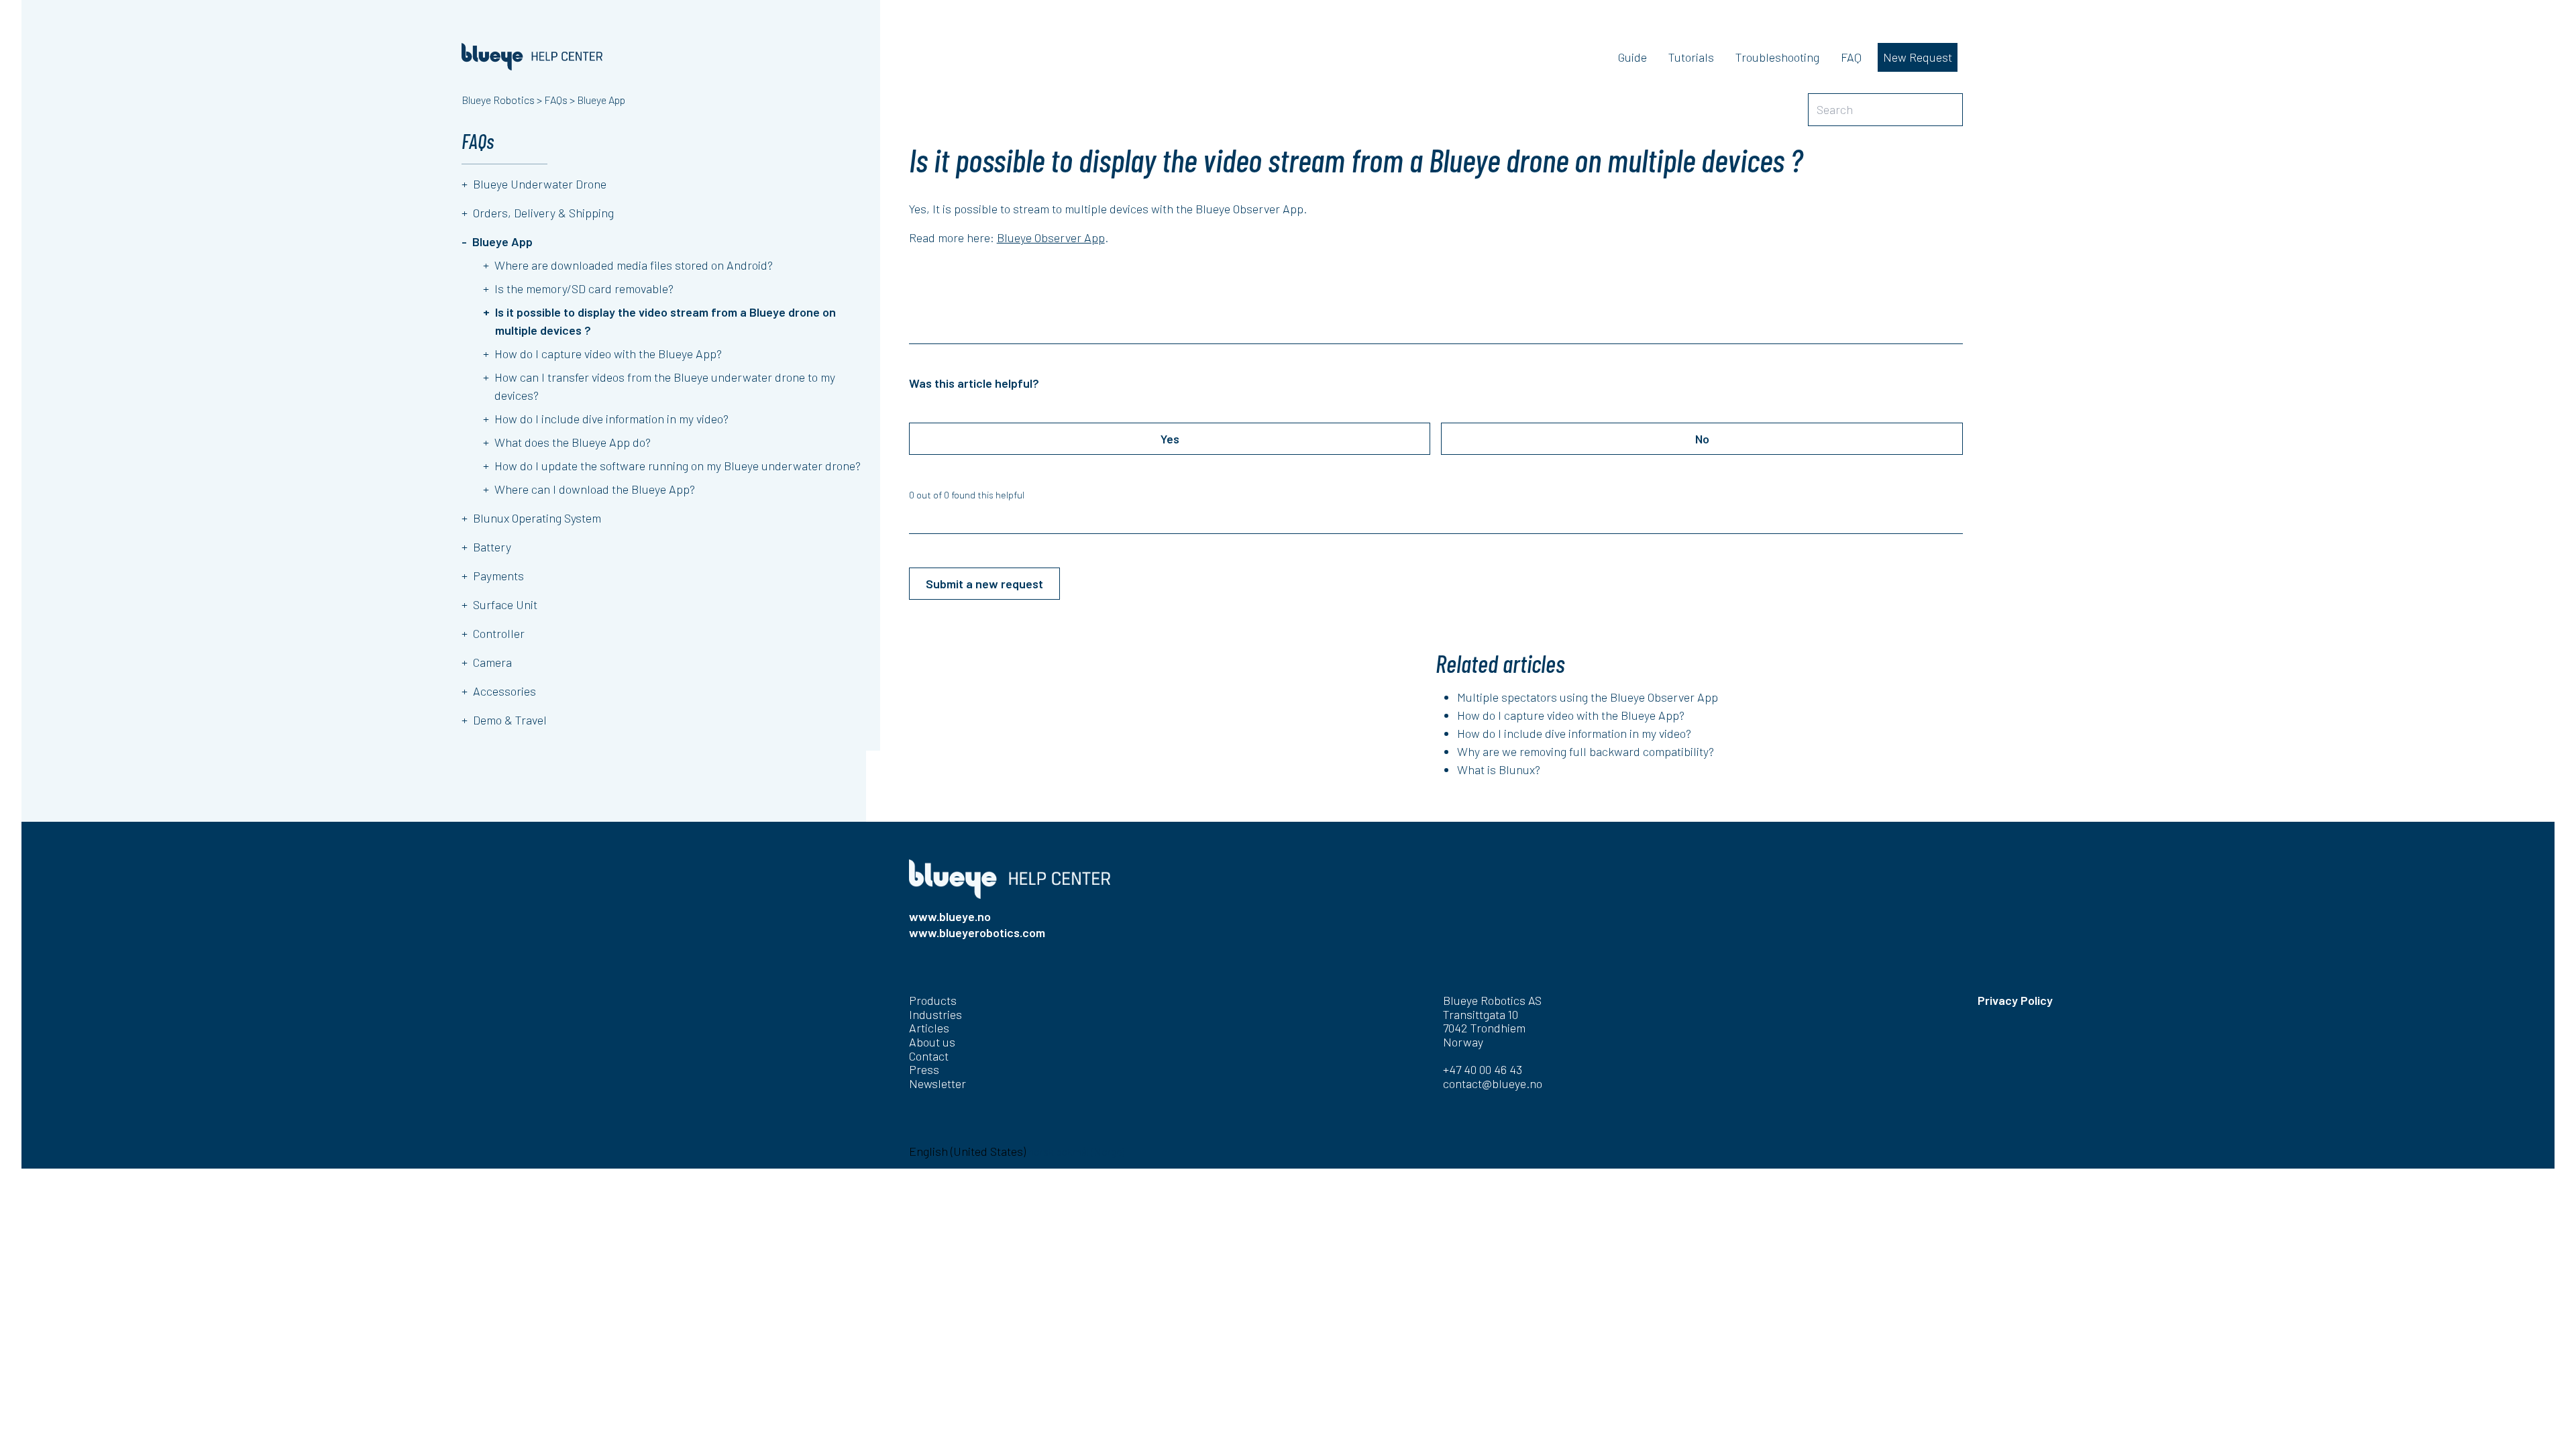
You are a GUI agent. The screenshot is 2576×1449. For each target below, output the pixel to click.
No (1702, 439)
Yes (1170, 439)
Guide (1632, 57)
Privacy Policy (2015, 1000)
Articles (929, 1028)
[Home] (532, 57)
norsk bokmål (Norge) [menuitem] (1076, 1151)
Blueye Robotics (498, 100)
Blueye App (601, 100)
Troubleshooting (1777, 57)
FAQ (1851, 57)
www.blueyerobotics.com (977, 932)
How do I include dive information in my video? (1574, 733)
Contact (929, 1056)
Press (924, 1069)
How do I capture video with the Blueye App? (1571, 715)
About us (932, 1042)
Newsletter (937, 1083)
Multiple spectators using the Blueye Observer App (1588, 697)
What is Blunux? (1499, 769)
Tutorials (1691, 57)
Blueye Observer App (1051, 237)
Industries (935, 1014)
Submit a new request (984, 584)
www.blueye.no (950, 916)
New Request (1918, 57)
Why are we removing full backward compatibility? (1586, 751)
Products (933, 1000)
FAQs (556, 100)
